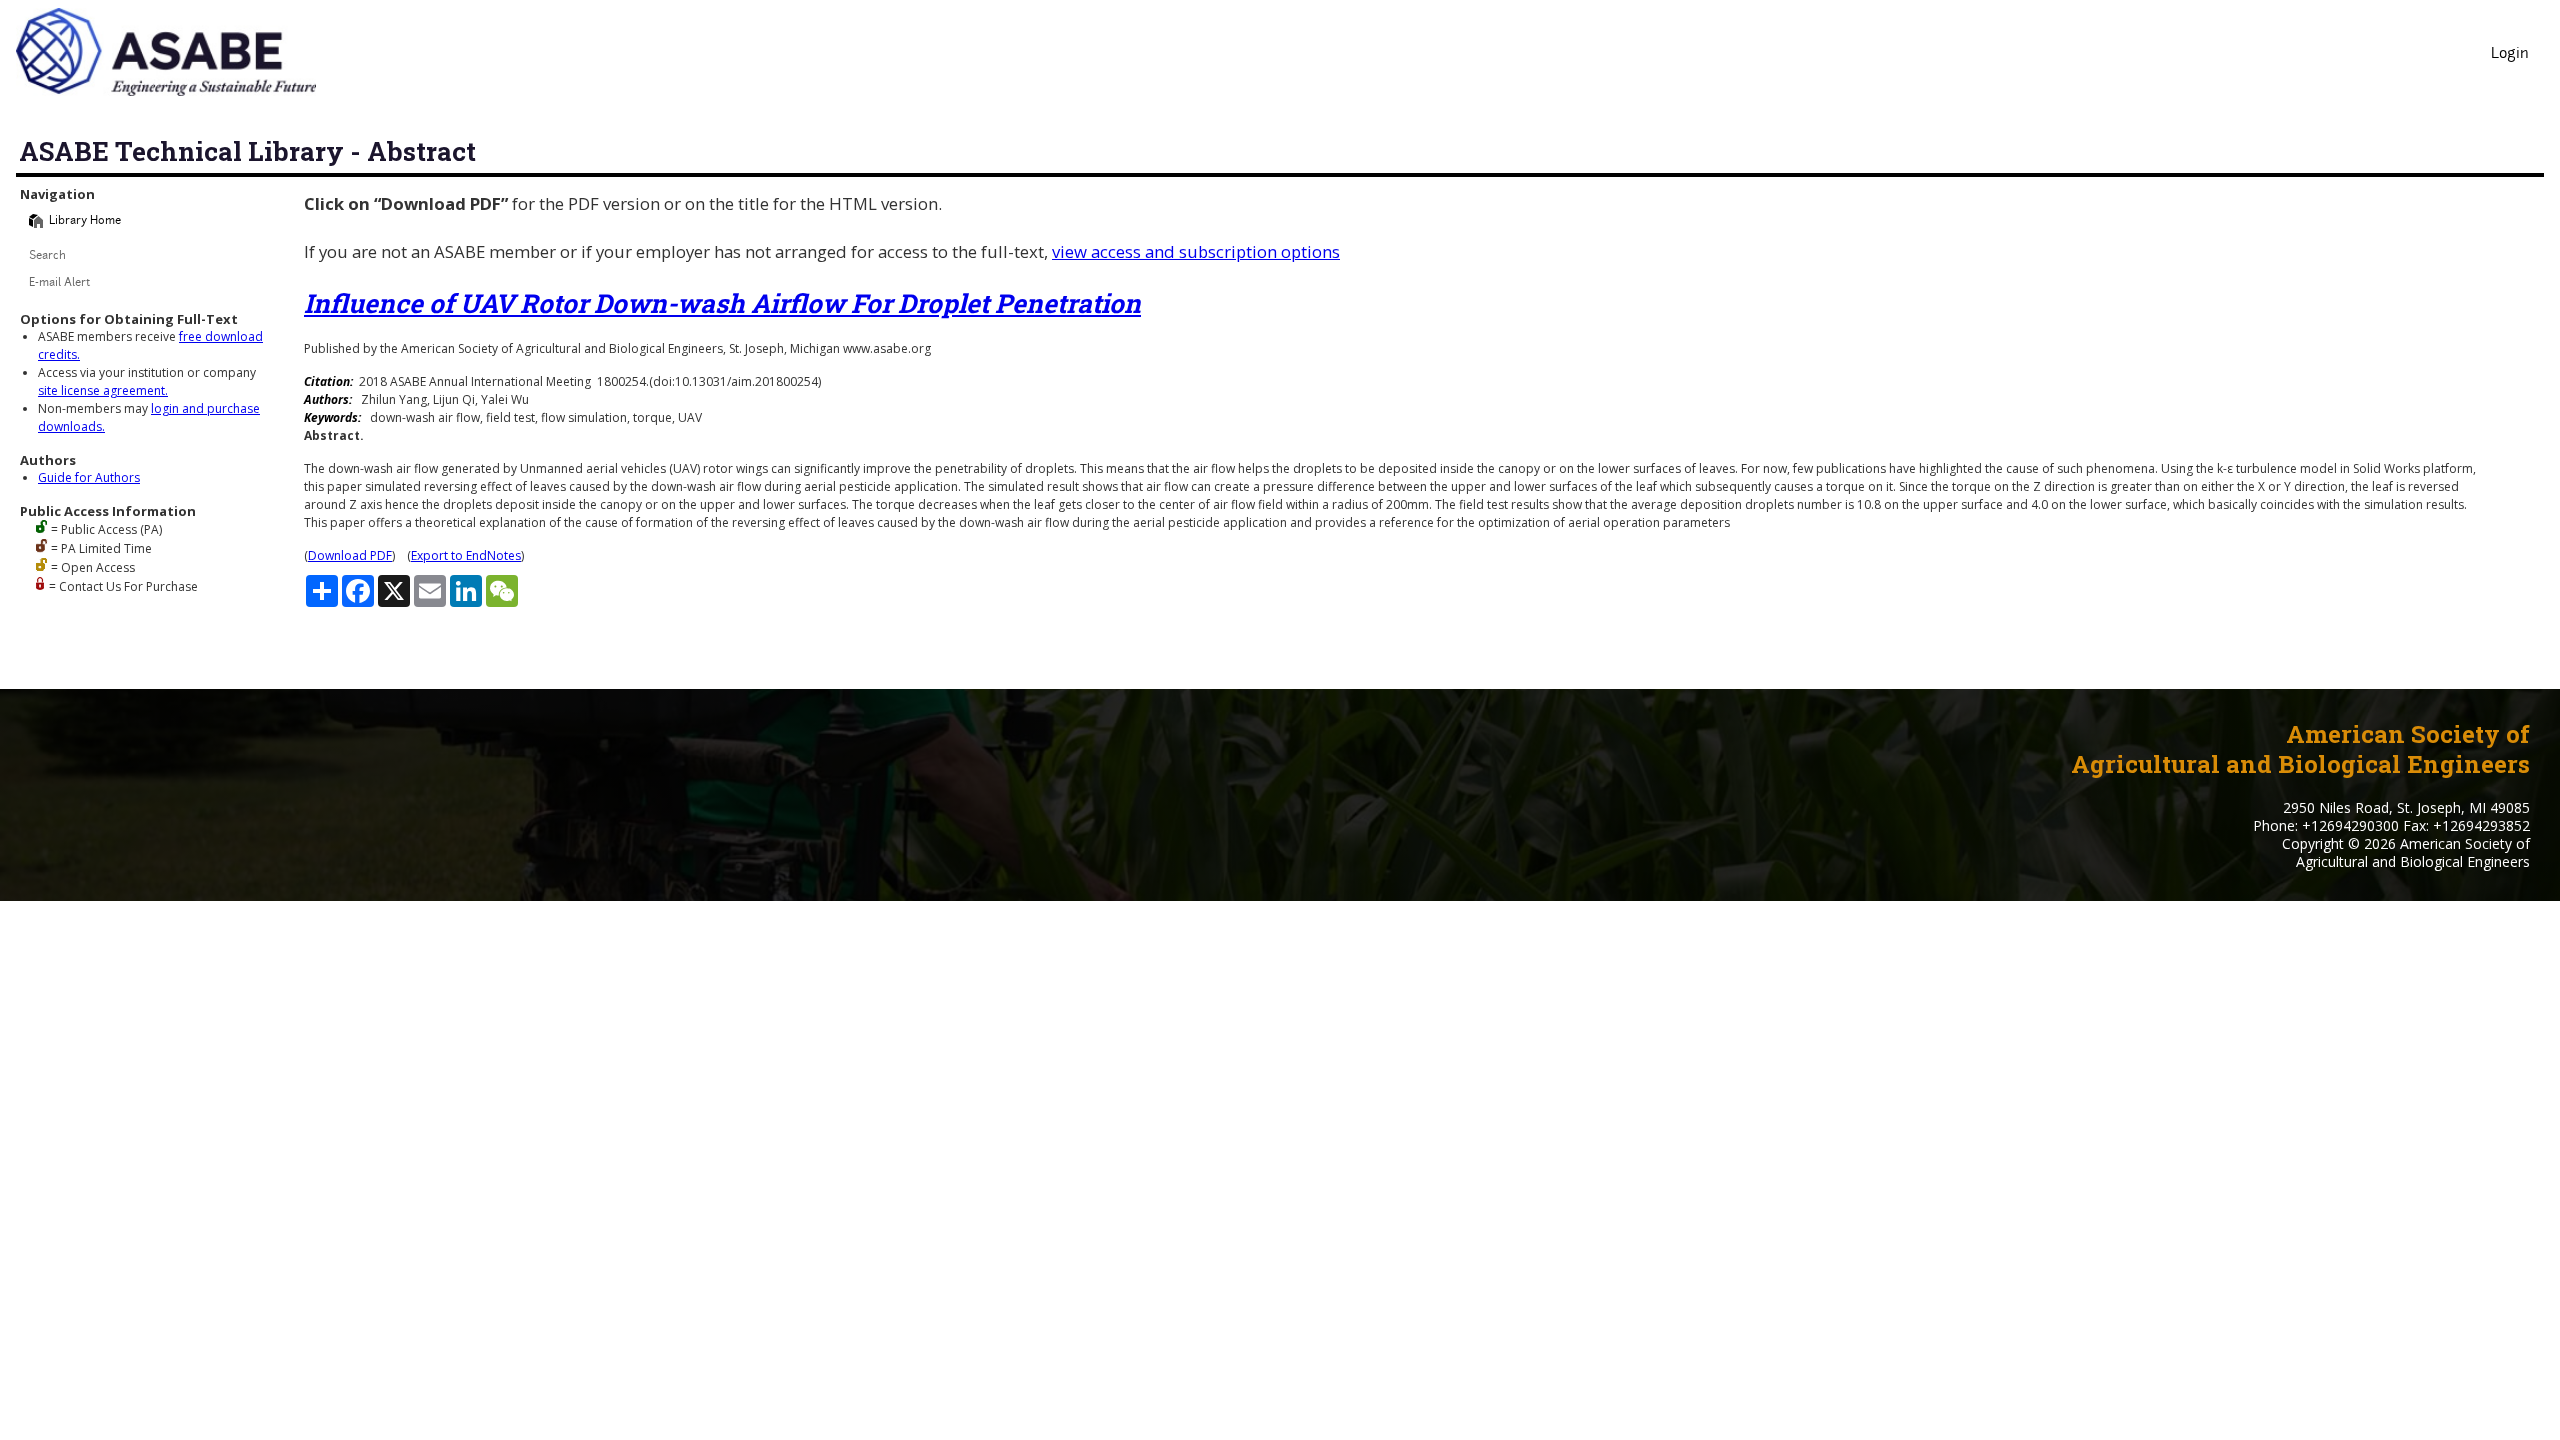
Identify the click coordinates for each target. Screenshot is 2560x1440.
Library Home (85, 221)
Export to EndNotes (466, 555)
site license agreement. (103, 390)
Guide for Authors (89, 477)
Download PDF (350, 555)
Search (47, 256)
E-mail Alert (59, 283)
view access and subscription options (1196, 251)
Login (2510, 54)
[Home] (36, 221)
